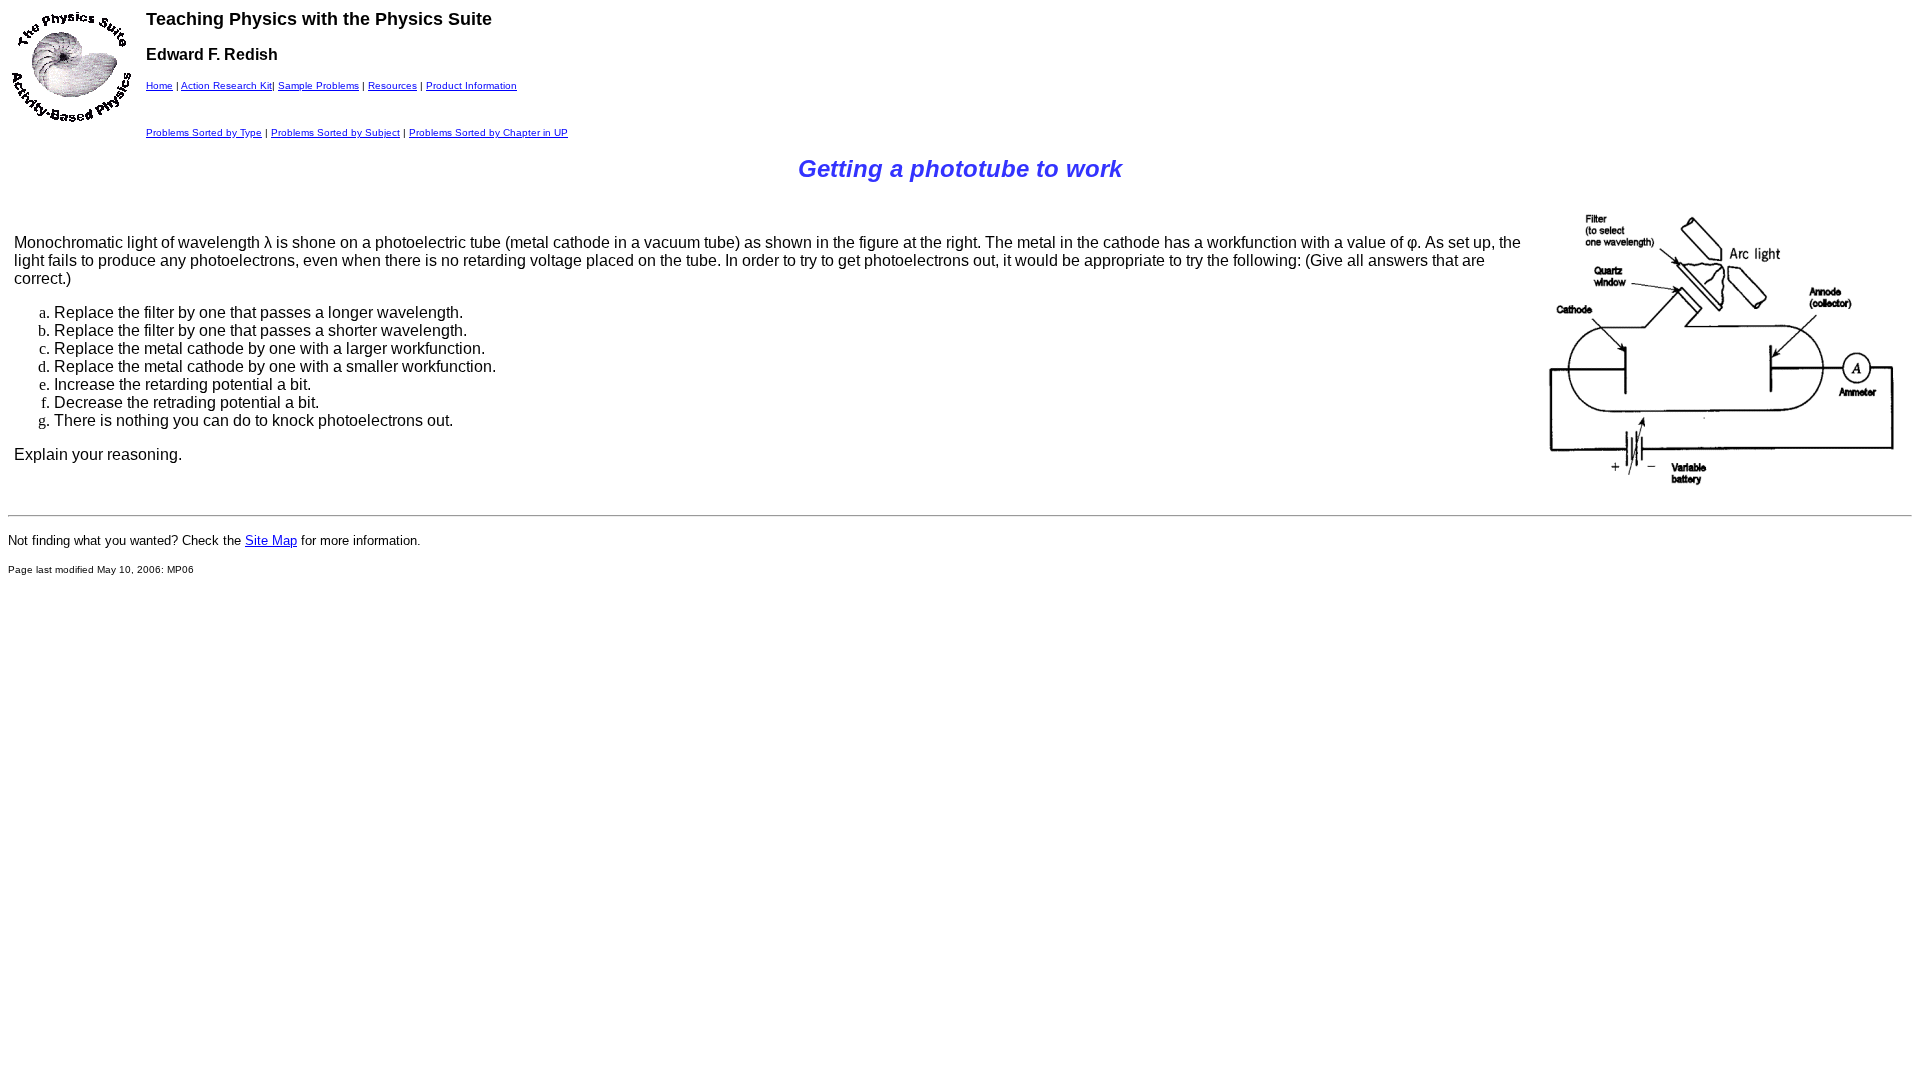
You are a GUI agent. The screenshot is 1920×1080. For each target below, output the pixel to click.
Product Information (471, 85)
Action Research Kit (226, 85)
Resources (392, 85)
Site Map (271, 540)
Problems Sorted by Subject (335, 132)
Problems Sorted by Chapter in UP (488, 132)
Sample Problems (318, 85)
